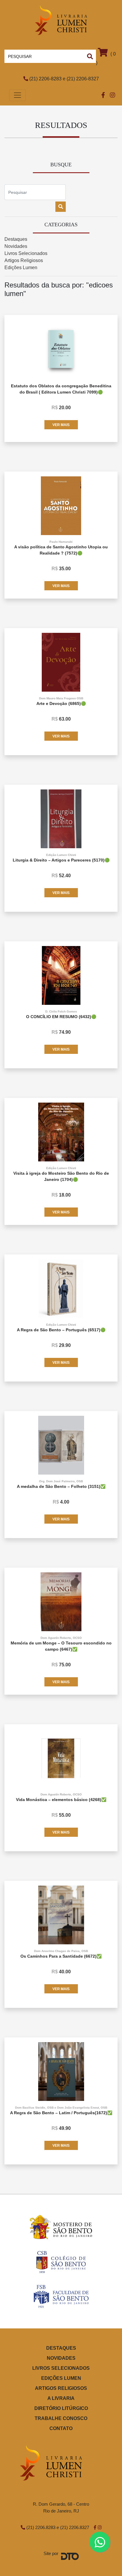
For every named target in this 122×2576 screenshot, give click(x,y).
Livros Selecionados (26, 253)
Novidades (16, 246)
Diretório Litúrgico (61, 2408)
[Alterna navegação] (17, 95)
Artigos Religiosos (24, 260)
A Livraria (61, 2398)
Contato (61, 2428)
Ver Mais (61, 425)
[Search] (90, 56)
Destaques (16, 239)
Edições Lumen (21, 268)
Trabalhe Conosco (61, 2418)
